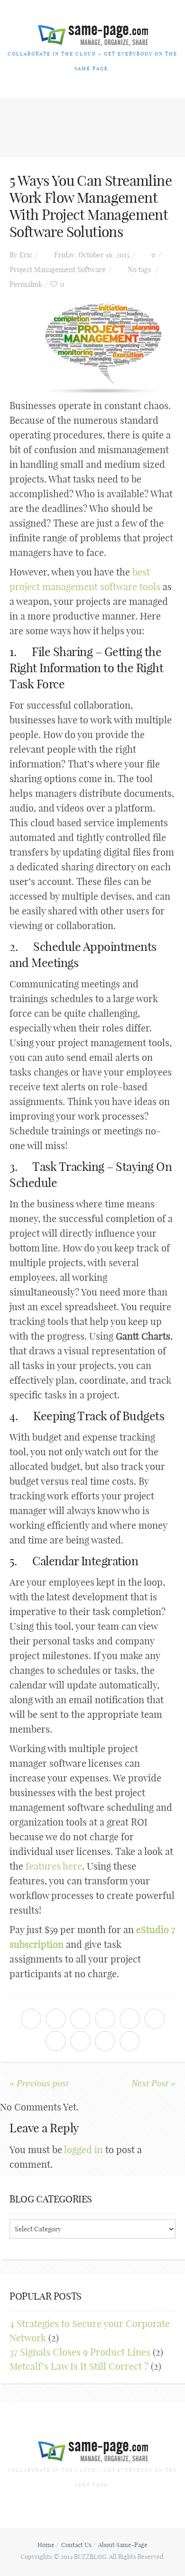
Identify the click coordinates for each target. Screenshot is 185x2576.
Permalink (26, 284)
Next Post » (153, 2083)
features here (54, 1866)
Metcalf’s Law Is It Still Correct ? (79, 2366)
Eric (26, 255)
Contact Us (76, 2545)
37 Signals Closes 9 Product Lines (80, 2352)
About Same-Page (123, 2545)
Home (46, 2545)
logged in (83, 2150)
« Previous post (39, 2083)
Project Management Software (58, 269)
